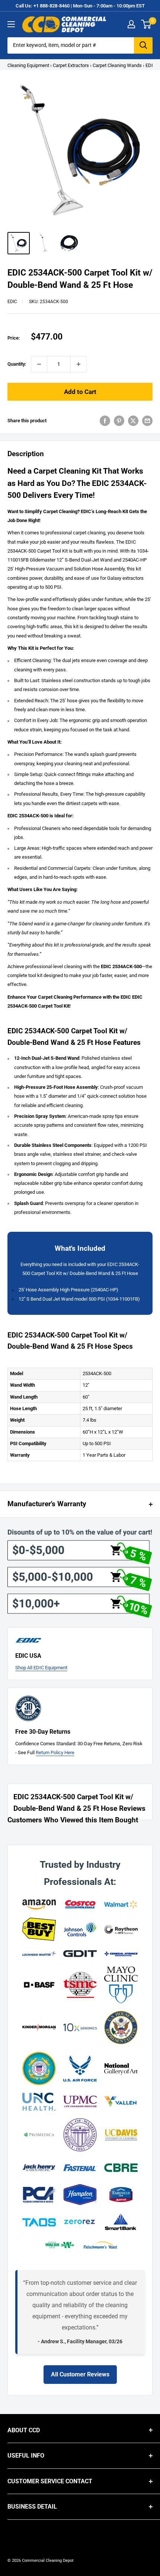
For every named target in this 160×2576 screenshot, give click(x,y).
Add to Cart (80, 392)
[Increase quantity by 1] (79, 364)
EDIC (12, 302)
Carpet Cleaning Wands (117, 65)
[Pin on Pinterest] (119, 421)
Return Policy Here (55, 1753)
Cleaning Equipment (28, 65)
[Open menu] (11, 24)
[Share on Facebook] (105, 421)
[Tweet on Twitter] (133, 421)
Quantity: (17, 364)
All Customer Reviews (80, 2374)
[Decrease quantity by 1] (39, 364)
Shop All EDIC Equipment (41, 1668)
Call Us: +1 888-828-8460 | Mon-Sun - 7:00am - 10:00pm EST (80, 6)
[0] (146, 24)
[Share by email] (147, 421)
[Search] (143, 45)
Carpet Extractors (71, 65)
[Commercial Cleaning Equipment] (64, 24)
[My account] (131, 24)
